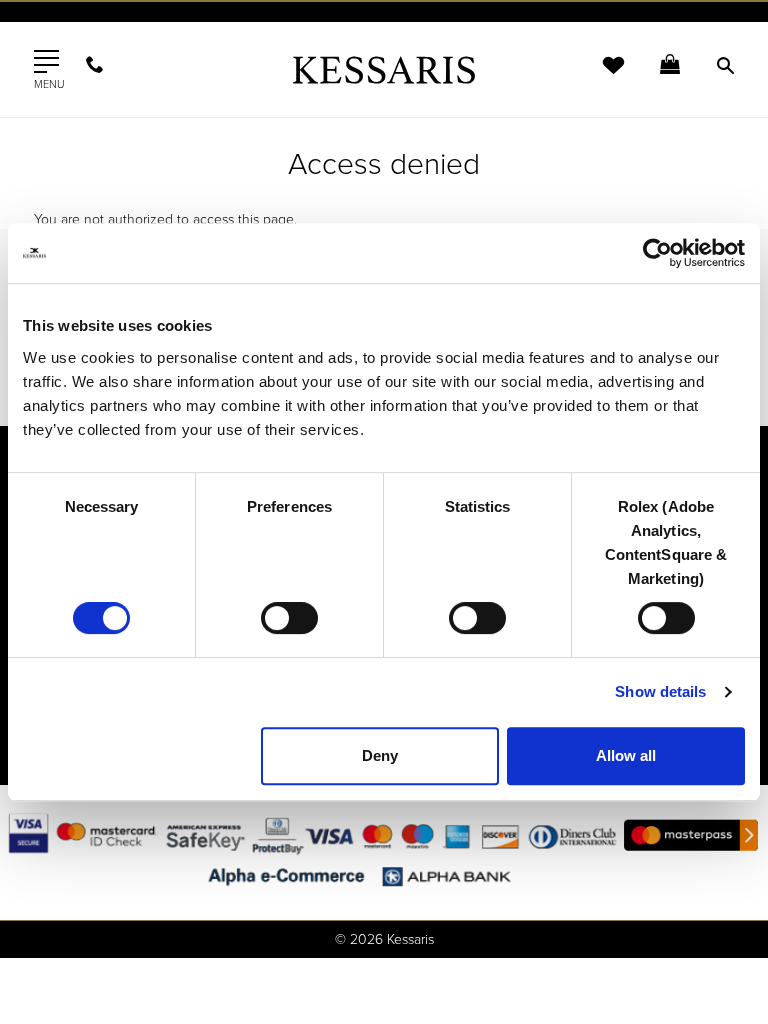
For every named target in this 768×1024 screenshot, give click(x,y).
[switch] (289, 618)
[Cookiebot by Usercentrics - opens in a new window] (657, 253)
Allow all (626, 755)
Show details (660, 691)
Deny (380, 755)
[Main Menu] (46, 62)
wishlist (600, 77)
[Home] (384, 69)
